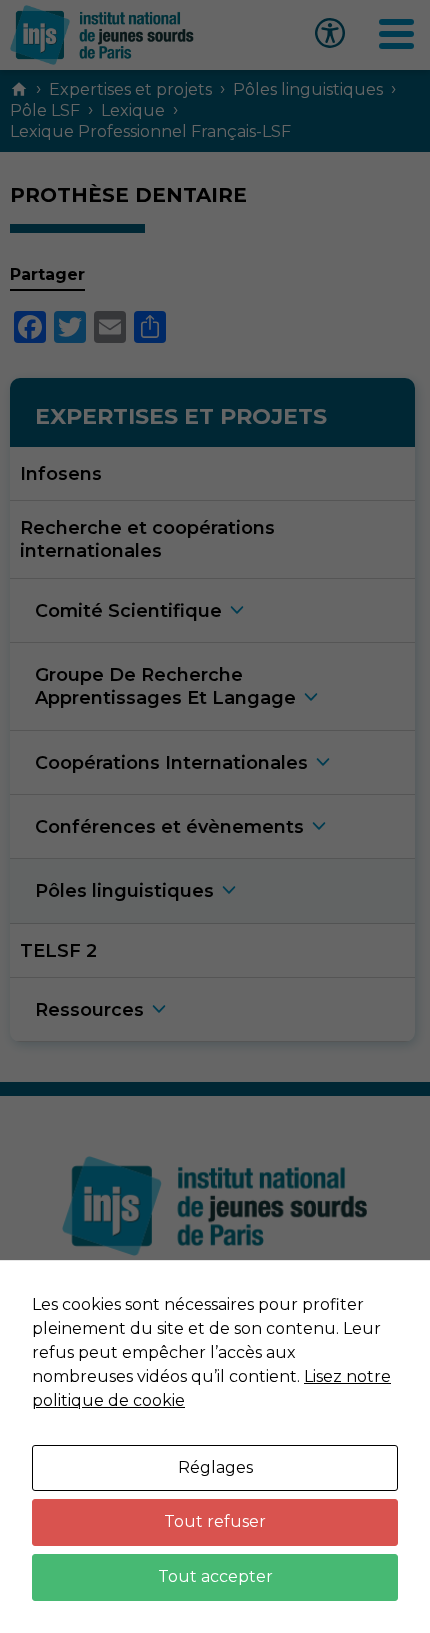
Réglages (215, 1467)
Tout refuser (215, 1521)
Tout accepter (215, 1576)
